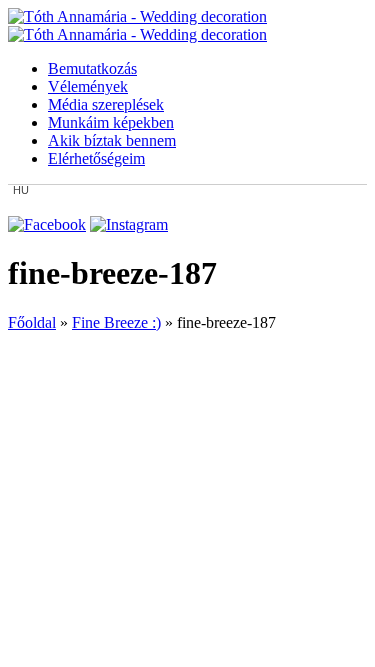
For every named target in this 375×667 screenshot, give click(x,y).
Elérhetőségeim (96, 158)
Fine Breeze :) (116, 322)
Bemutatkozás (92, 68)
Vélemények (88, 86)
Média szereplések (106, 104)
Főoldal (32, 322)
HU (21, 190)
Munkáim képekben (111, 122)
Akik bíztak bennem (112, 140)
